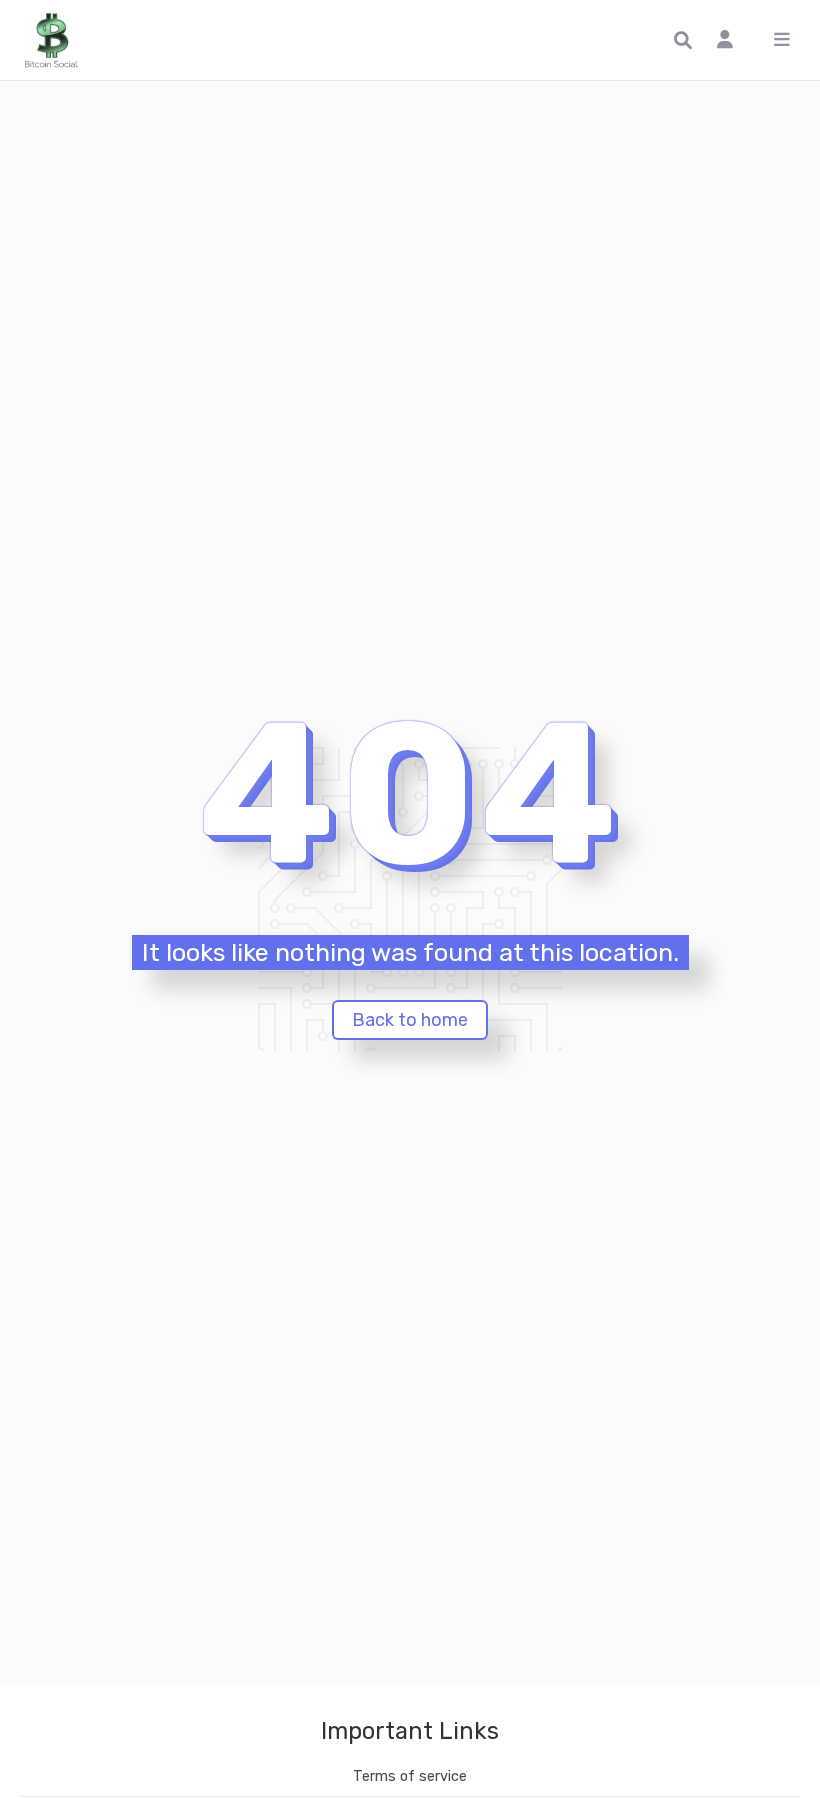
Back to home (410, 1020)
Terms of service (410, 1776)
